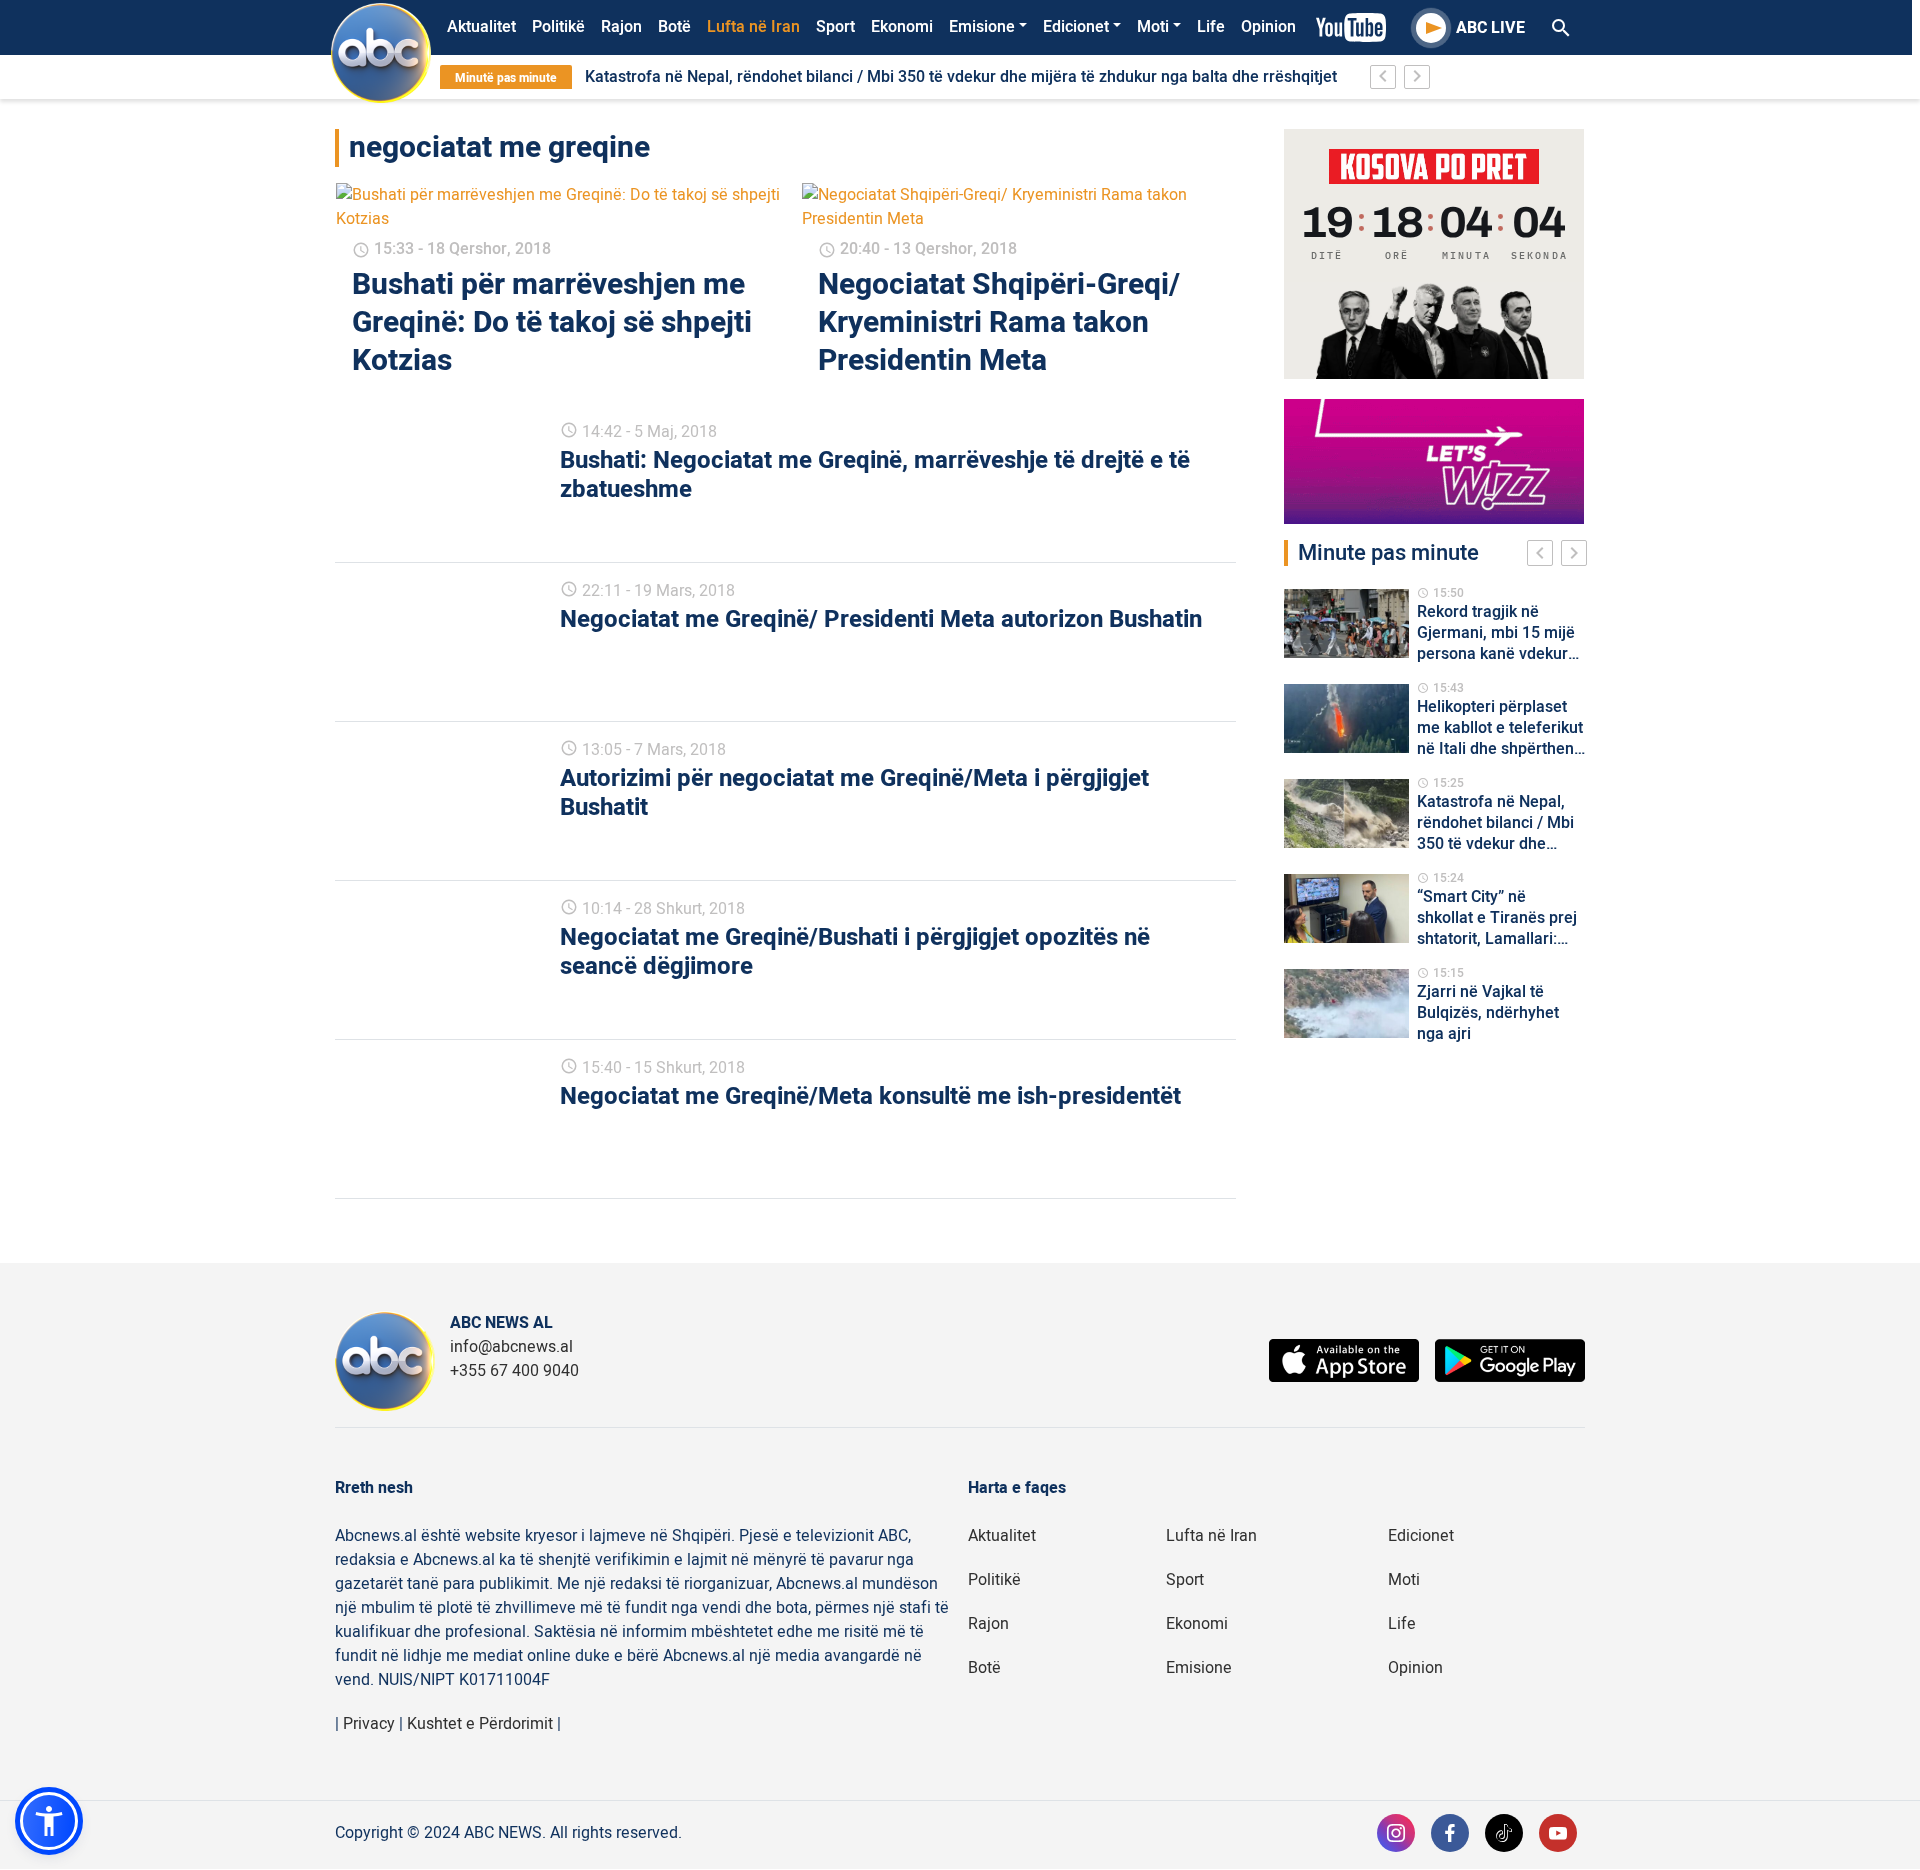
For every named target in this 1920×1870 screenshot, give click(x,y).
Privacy (369, 1724)
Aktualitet (481, 27)
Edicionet (1076, 27)
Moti (1153, 27)
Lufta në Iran (753, 27)
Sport (835, 27)
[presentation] (1544, 556)
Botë (674, 27)
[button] (49, 1821)
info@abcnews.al (511, 1347)
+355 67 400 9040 (514, 1371)
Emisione (982, 27)
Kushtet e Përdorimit (480, 1724)
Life (1211, 27)
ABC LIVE (1490, 28)
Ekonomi (902, 27)
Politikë (558, 27)
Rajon (621, 27)
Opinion (1268, 27)
